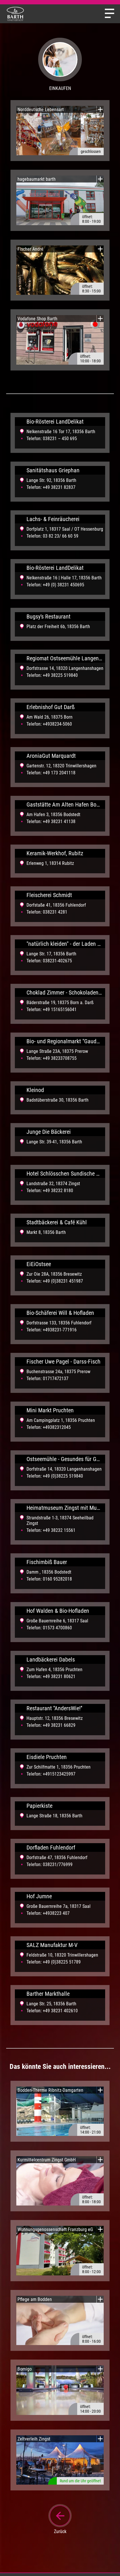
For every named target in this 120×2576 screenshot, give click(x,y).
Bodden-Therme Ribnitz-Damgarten (50, 2090)
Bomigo (25, 2369)
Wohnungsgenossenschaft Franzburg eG (55, 2229)
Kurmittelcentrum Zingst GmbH (47, 2160)
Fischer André (30, 249)
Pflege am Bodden (35, 2299)
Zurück (60, 2531)
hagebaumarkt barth (37, 179)
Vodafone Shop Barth (37, 319)
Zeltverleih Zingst (34, 2439)
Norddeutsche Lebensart (41, 110)
